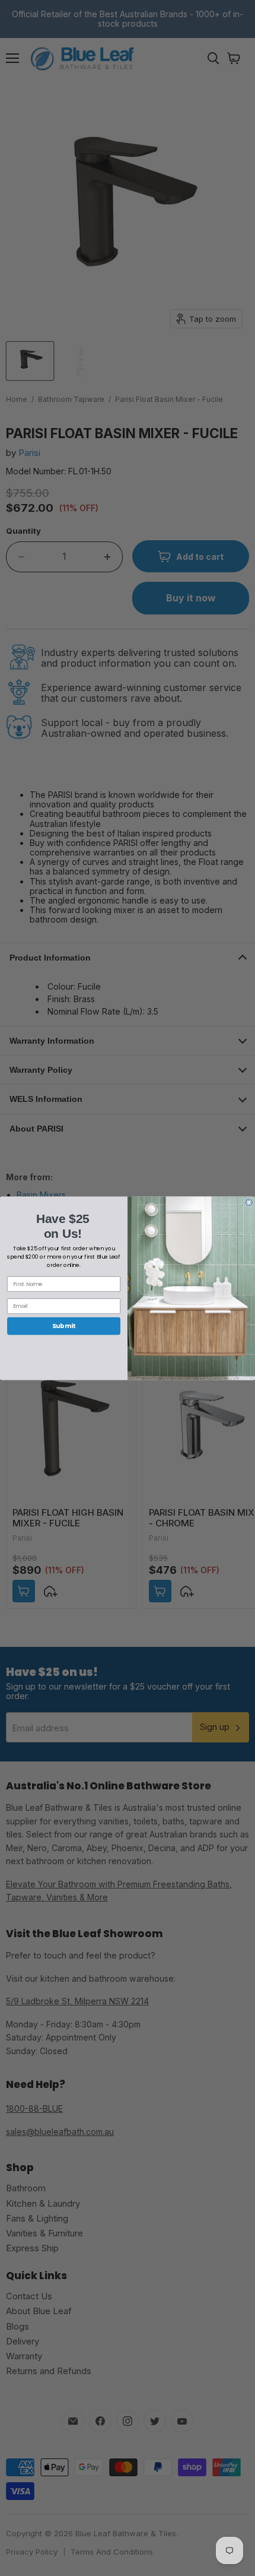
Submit (64, 1326)
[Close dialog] (249, 1202)
